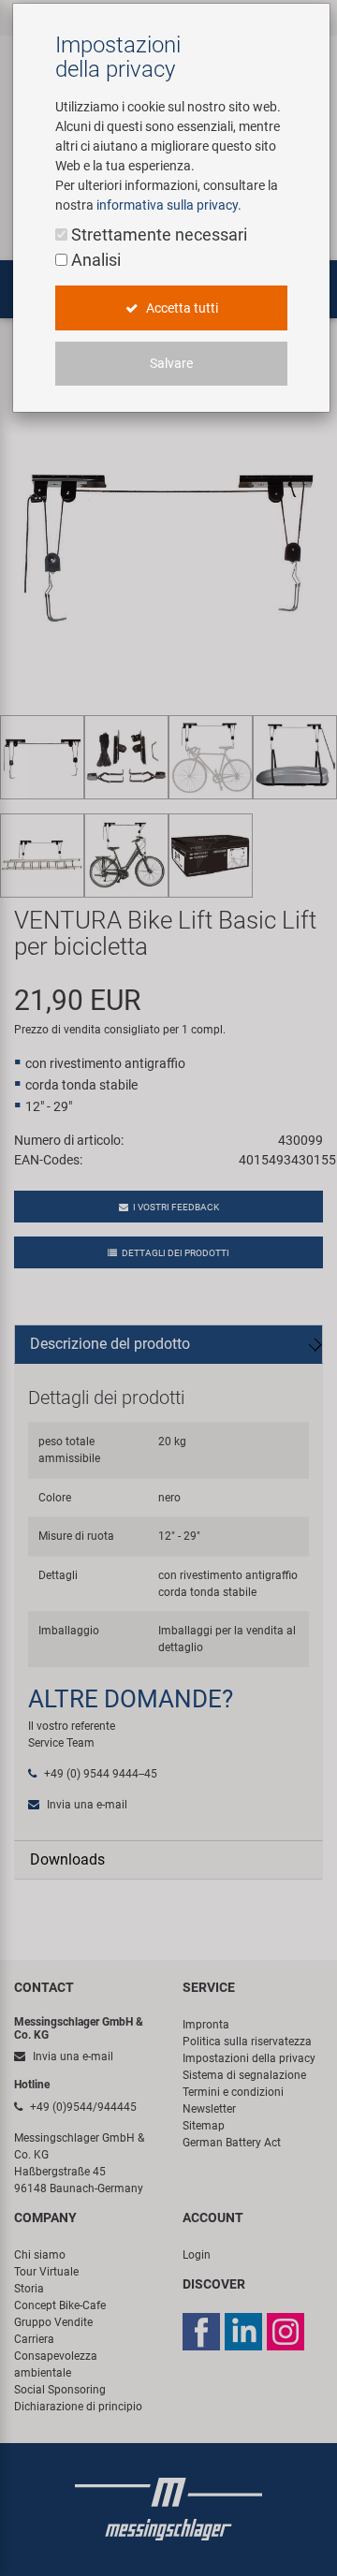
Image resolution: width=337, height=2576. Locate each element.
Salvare (171, 363)
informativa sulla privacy (167, 205)
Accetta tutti (181, 308)
